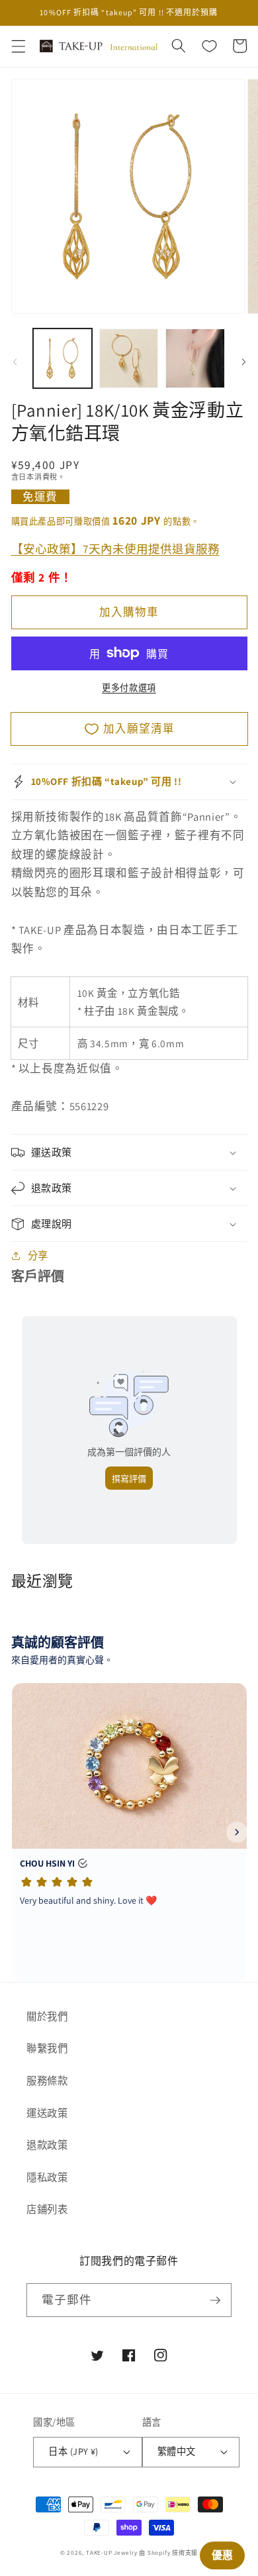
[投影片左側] (15, 362)
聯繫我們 (47, 2048)
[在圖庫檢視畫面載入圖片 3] (195, 358)
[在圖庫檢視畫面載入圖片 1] (63, 358)
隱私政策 (47, 2177)
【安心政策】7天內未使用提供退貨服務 (115, 548)
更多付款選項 (129, 688)
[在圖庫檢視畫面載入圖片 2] (129, 358)
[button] (18, 46)
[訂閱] (215, 2300)
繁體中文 (177, 2451)
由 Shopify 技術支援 (168, 2553)
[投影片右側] (243, 362)
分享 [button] (38, 1255)
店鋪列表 (47, 2209)
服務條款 (47, 2081)
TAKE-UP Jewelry (112, 2553)
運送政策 (47, 2113)
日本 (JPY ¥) (73, 2451)
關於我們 (47, 2016)
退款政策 (47, 2145)
